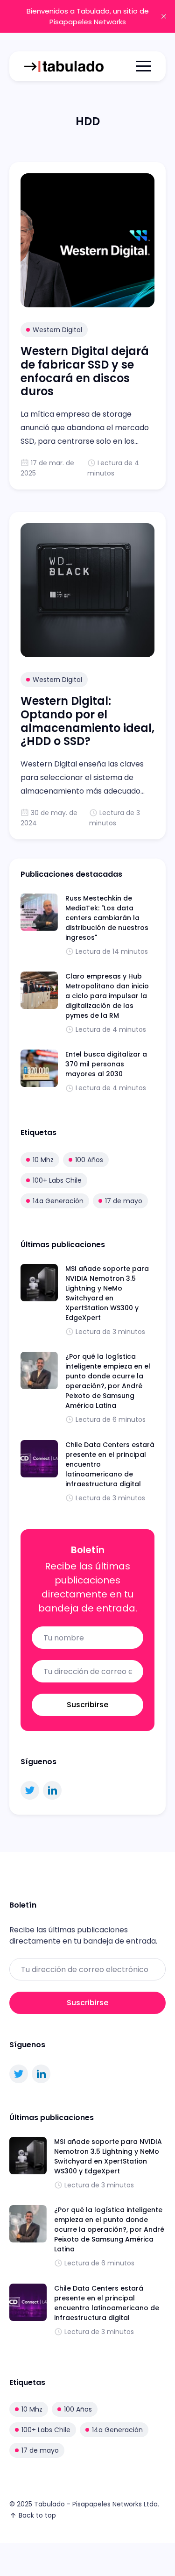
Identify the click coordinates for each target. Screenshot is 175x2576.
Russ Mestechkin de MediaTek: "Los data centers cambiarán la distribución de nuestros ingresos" (107, 918)
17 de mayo (124, 1201)
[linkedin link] (52, 1790)
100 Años (89, 1160)
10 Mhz (43, 1160)
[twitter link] (30, 1790)
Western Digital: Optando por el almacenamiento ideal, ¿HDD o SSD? (87, 721)
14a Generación (58, 1201)
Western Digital (57, 330)
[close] (164, 16)
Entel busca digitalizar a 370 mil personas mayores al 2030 (106, 1064)
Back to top (37, 2515)
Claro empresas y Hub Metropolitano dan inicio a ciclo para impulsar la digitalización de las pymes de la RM (107, 996)
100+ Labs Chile (57, 1180)
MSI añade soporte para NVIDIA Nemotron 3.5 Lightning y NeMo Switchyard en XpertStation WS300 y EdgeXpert (107, 1293)
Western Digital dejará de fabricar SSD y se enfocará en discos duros (85, 371)
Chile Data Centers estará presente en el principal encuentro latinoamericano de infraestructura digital (107, 2303)
